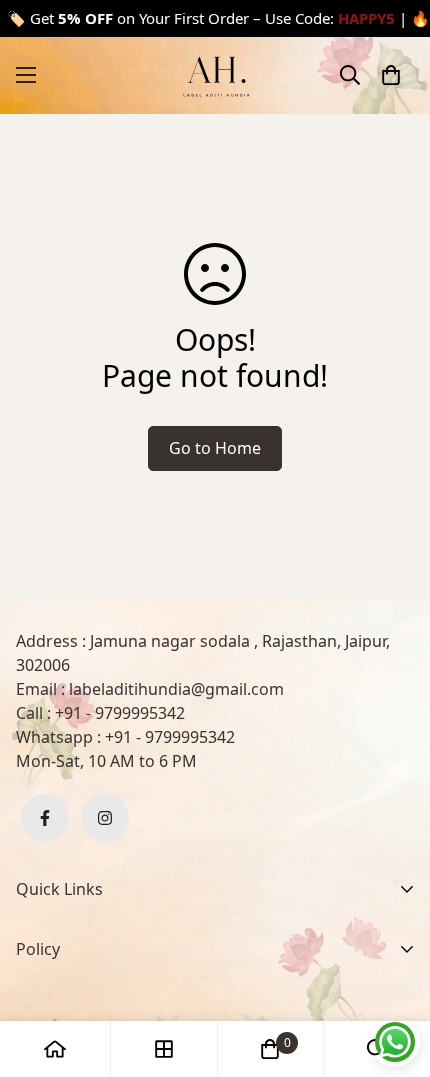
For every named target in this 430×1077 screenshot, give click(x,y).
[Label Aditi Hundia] (215, 75)
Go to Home (215, 448)
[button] (391, 75)
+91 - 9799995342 (120, 713)
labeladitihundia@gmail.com (176, 689)
